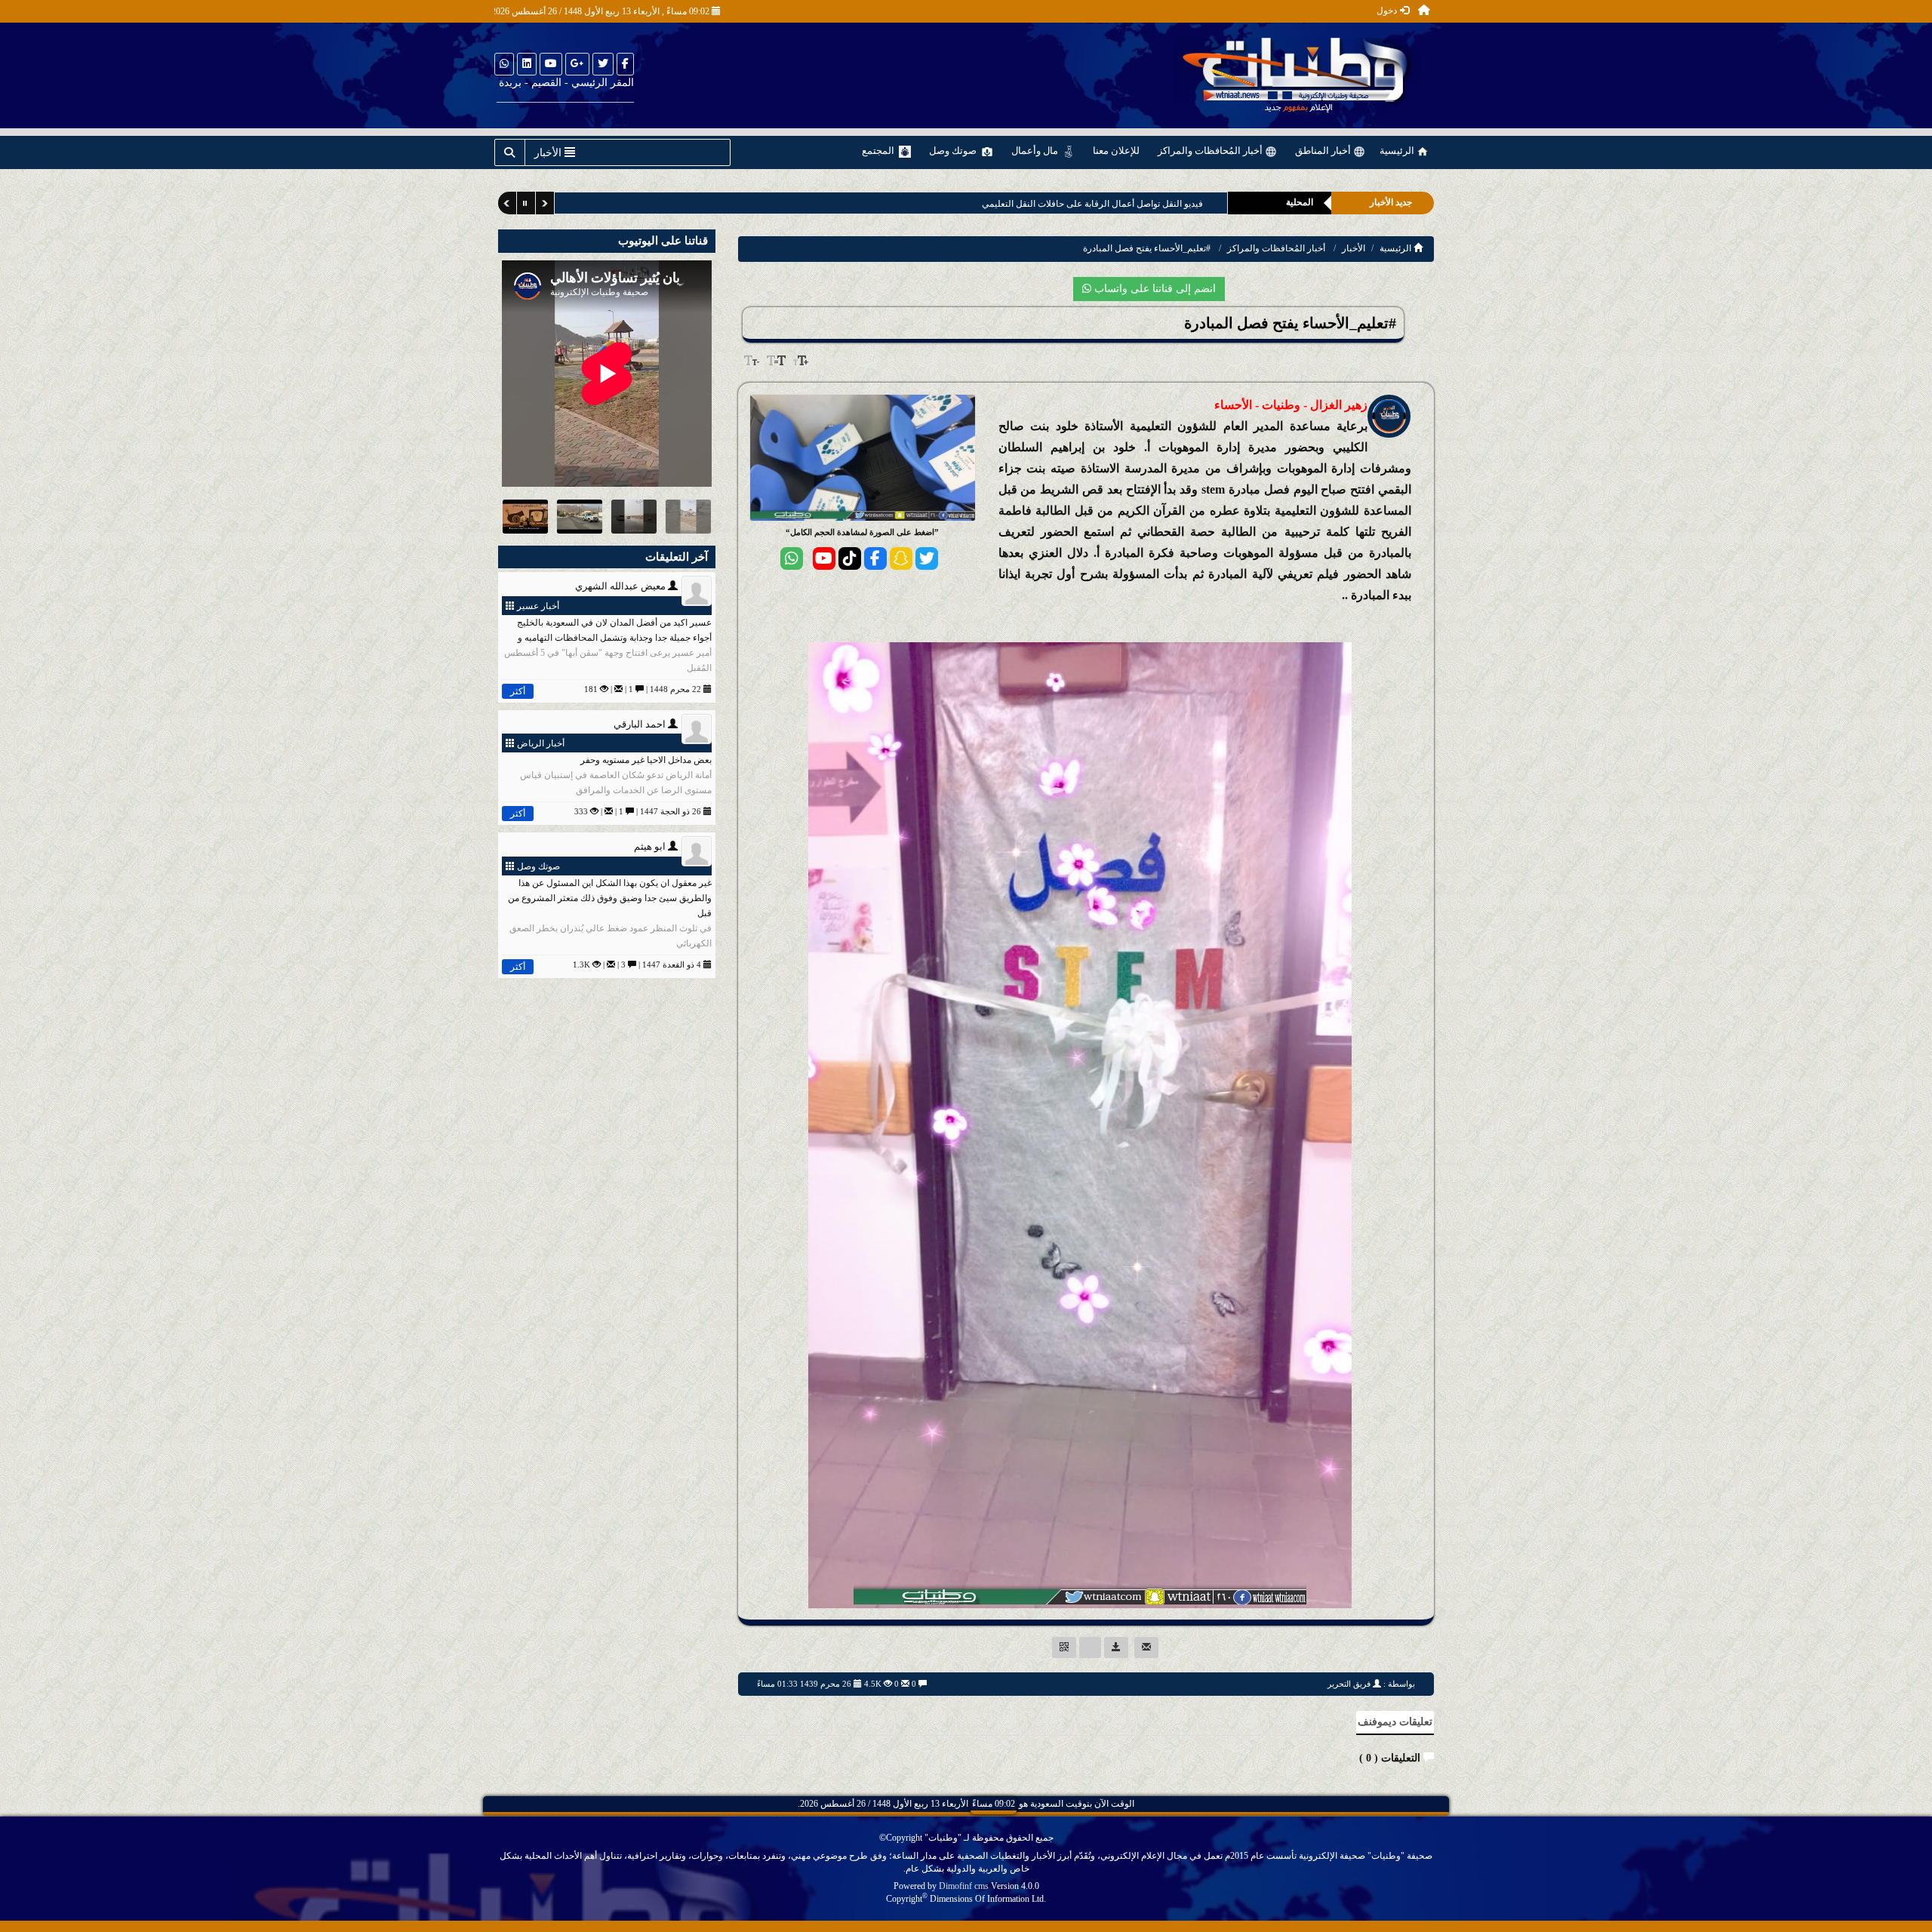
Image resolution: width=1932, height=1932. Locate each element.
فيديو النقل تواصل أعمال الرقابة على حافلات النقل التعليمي (1092, 204)
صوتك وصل (954, 151)
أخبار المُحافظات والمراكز (1211, 151)
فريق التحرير (1349, 1684)
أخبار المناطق (1324, 151)
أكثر (518, 691)
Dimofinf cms (964, 1886)
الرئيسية (1398, 151)
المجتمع (879, 151)
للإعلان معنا (1116, 151)
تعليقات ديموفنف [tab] (1395, 1722)
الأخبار (1354, 248)
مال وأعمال (1036, 151)
